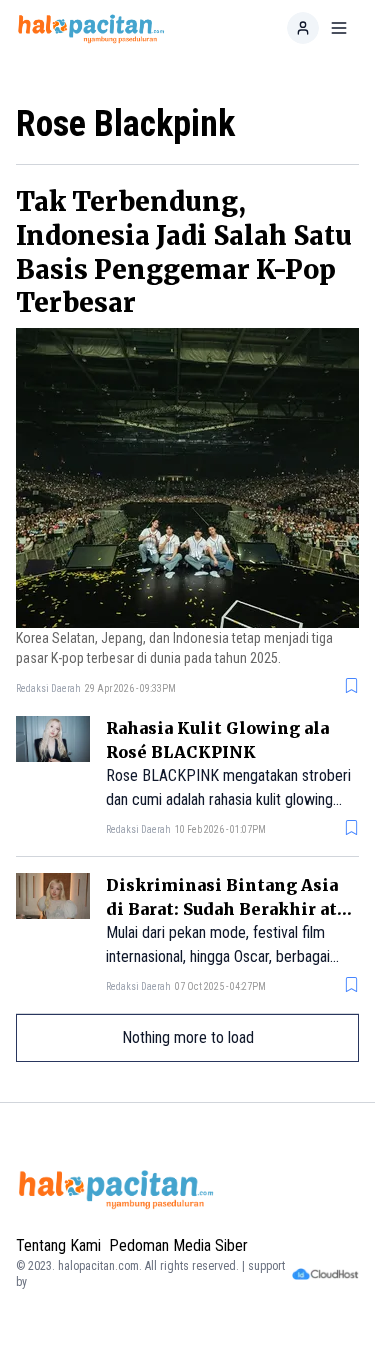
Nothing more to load (188, 1037)
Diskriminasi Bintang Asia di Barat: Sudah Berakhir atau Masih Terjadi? (231, 909)
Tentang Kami (58, 1245)
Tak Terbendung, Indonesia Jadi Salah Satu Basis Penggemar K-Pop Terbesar (184, 252)
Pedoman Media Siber (178, 1245)
